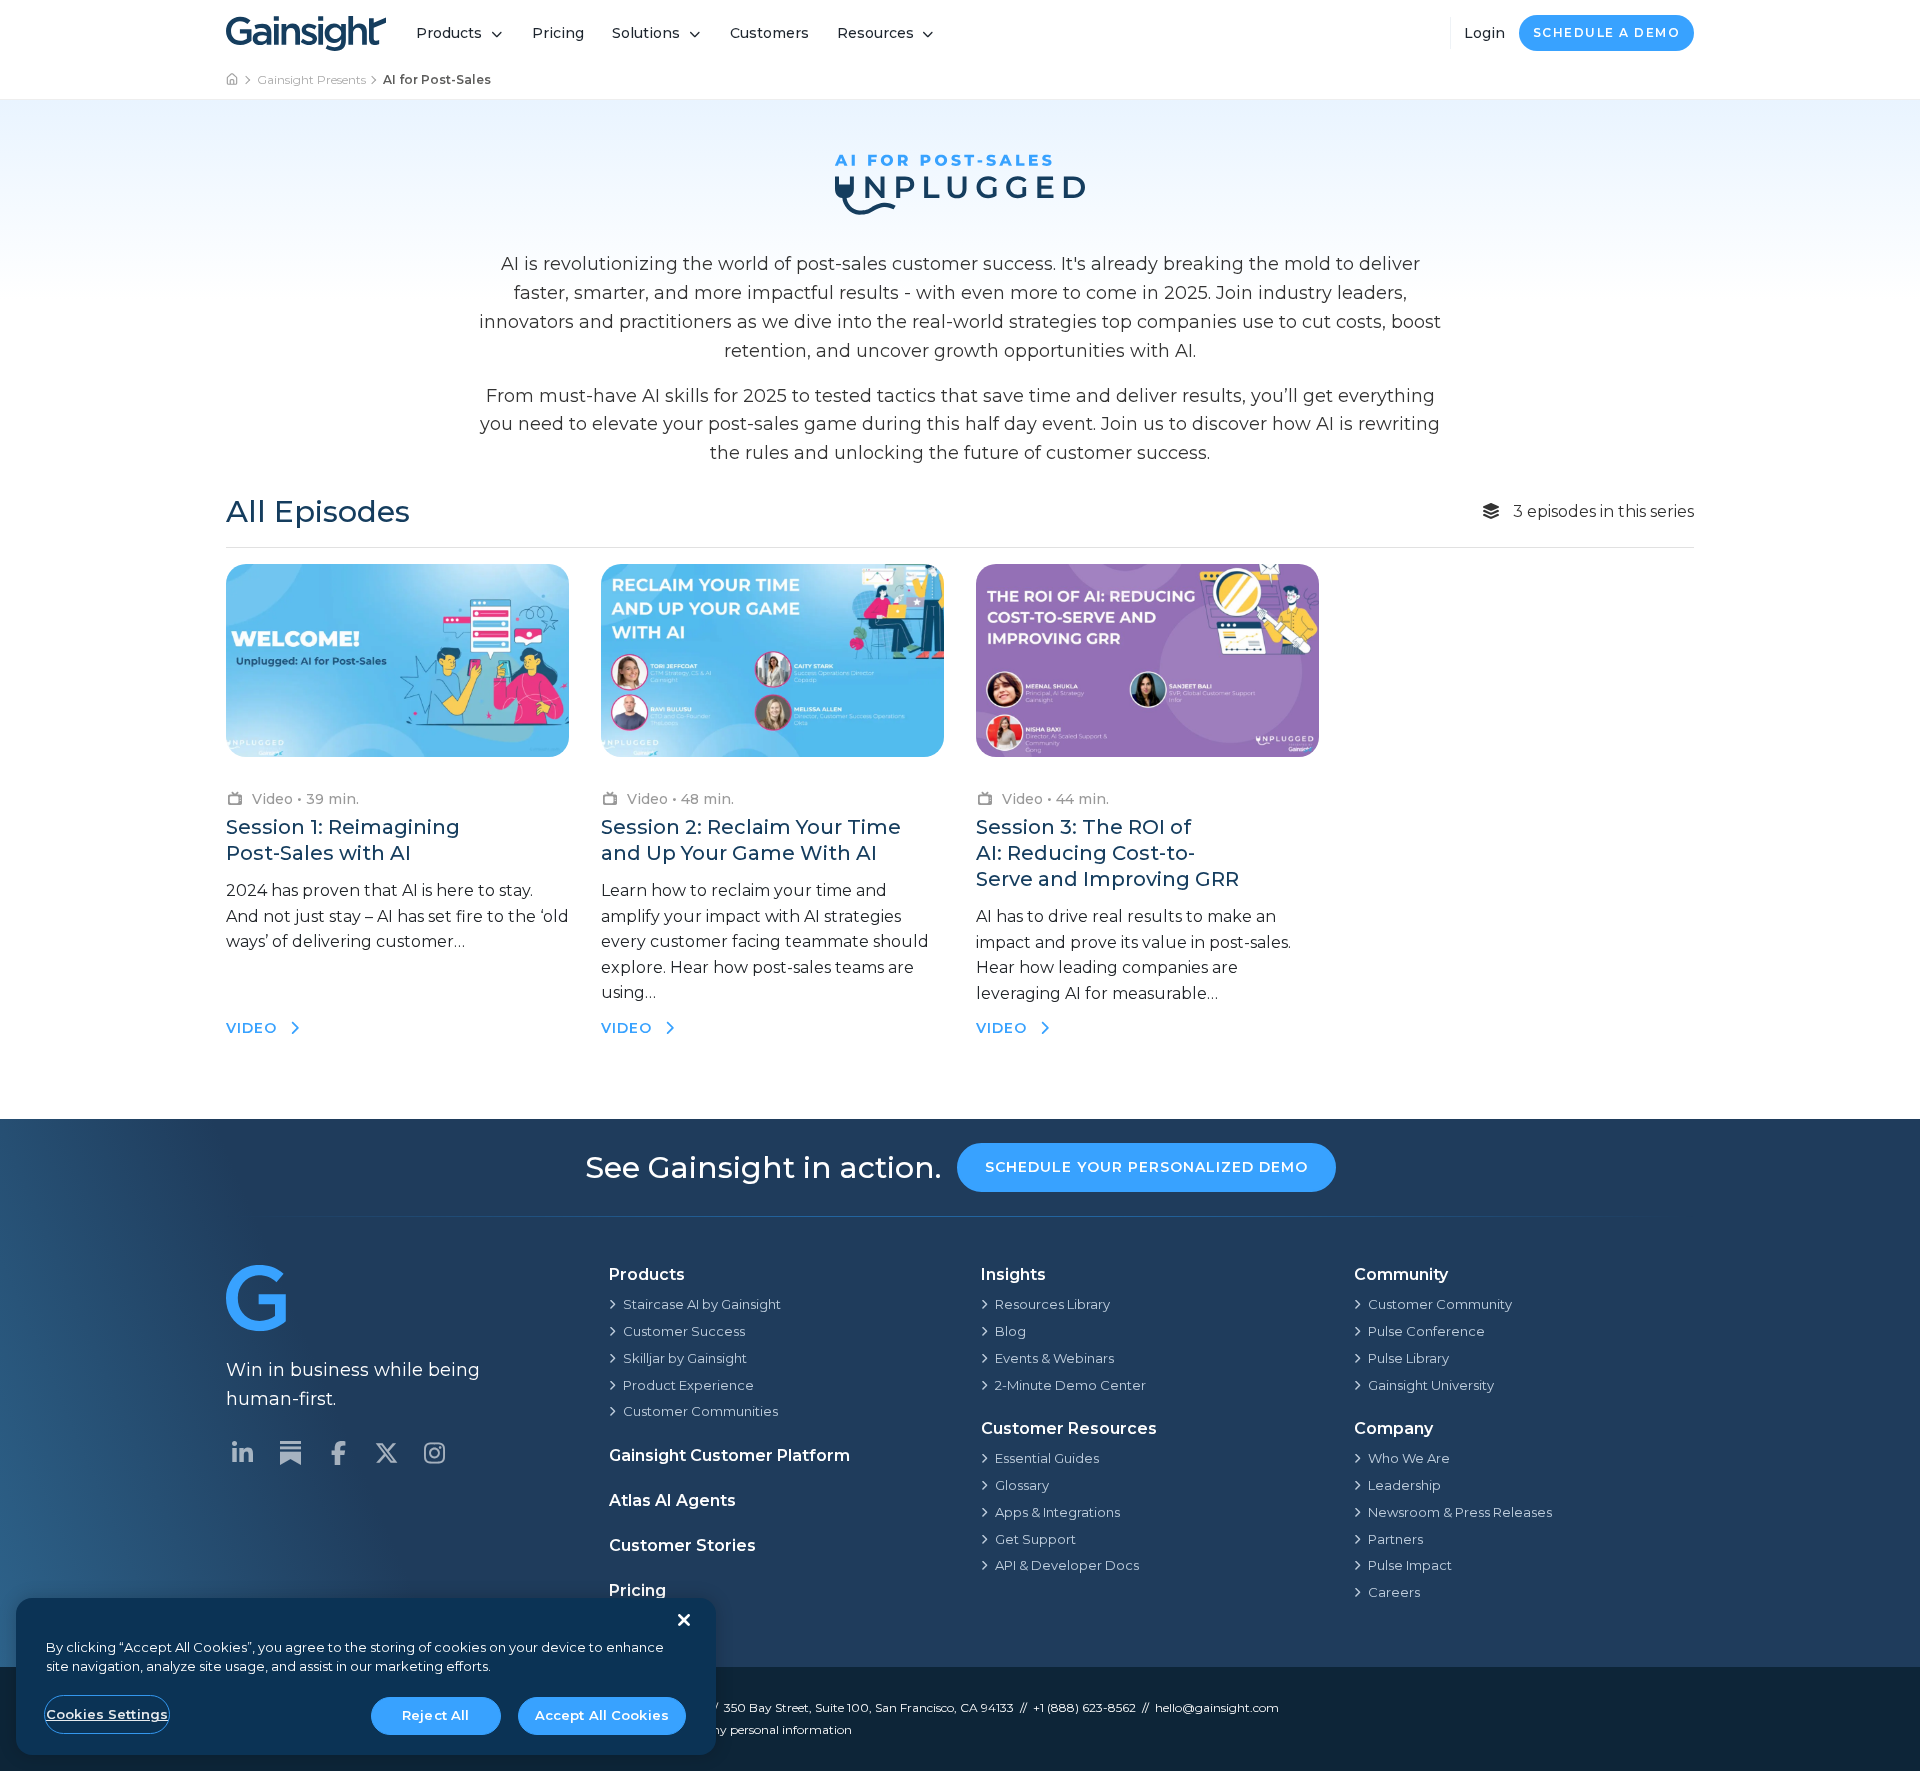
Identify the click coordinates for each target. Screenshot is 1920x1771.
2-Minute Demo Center (1070, 1385)
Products (449, 33)
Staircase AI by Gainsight (702, 1304)
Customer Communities (700, 1411)
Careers (1394, 1592)
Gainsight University (1431, 1385)
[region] (366, 1676)
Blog (1010, 1331)
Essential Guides (1047, 1458)
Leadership (1404, 1485)
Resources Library (1052, 1304)
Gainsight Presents (311, 79)
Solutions (646, 33)
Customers (769, 33)
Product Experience (688, 1385)
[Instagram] (434, 1453)
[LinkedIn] (242, 1453)
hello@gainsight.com (1217, 1707)
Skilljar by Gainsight (685, 1358)
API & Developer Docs (1067, 1565)
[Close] (684, 1620)
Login (1484, 33)
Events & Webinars (1054, 1358)
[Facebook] (338, 1453)
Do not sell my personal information (748, 1729)
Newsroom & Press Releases (1460, 1512)
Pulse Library (1408, 1358)
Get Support (1035, 1539)
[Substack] (290, 1453)
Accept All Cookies (602, 1715)
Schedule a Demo (1607, 32)
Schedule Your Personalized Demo (1146, 1167)
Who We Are (1409, 1458)
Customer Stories (682, 1545)
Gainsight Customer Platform (729, 1455)
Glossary (1022, 1485)
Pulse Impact (1410, 1565)
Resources (875, 33)
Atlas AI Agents (672, 1500)
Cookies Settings (107, 1714)
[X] (386, 1453)
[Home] (233, 80)
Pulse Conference (1426, 1331)
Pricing (558, 33)
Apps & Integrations (1057, 1512)
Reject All (435, 1715)
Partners (1395, 1539)
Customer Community (1440, 1304)
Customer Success (684, 1331)
